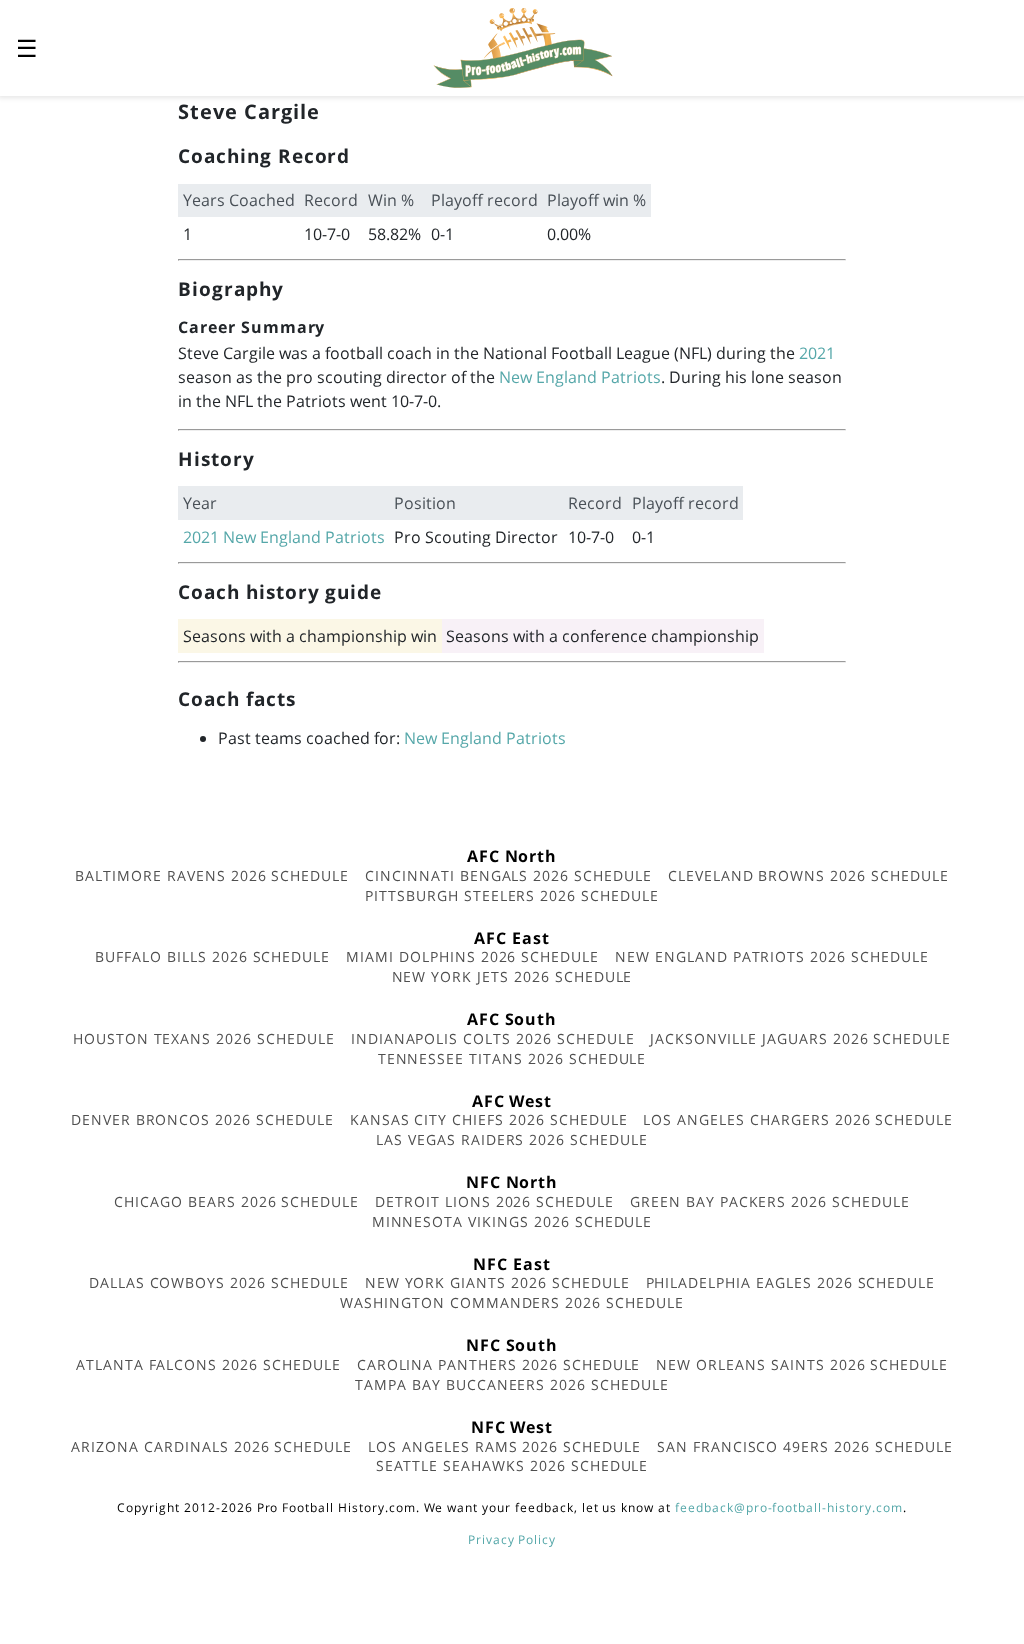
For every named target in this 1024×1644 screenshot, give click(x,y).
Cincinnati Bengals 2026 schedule (508, 875)
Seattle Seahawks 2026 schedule (512, 1465)
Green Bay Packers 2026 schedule (770, 1201)
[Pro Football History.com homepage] (523, 46)
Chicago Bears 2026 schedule (236, 1201)
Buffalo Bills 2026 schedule (212, 956)
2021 (817, 353)
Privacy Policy (512, 1539)
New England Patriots (580, 377)
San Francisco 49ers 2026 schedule (805, 1446)
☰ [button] (27, 47)
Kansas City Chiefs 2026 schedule (489, 1119)
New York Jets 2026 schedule (512, 976)
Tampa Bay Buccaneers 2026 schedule (512, 1384)
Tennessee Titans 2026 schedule (512, 1058)
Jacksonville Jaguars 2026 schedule (800, 1038)
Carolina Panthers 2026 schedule (499, 1364)
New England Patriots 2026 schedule (772, 956)
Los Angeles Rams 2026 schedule (504, 1446)
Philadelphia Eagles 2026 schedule (791, 1282)
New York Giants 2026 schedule (497, 1282)
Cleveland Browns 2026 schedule (808, 875)
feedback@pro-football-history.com (789, 1507)
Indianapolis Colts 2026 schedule (493, 1038)
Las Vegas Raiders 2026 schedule (512, 1139)
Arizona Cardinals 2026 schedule (211, 1446)
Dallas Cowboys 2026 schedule (219, 1282)
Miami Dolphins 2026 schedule (472, 956)
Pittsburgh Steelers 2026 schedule (512, 895)
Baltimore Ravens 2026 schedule (212, 875)
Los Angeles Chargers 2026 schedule (798, 1119)
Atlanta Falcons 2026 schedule (208, 1364)
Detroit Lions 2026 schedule (494, 1201)
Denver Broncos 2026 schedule (202, 1119)
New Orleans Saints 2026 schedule (802, 1364)
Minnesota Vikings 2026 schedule (512, 1221)
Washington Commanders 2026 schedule (512, 1302)
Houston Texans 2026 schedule (204, 1038)
